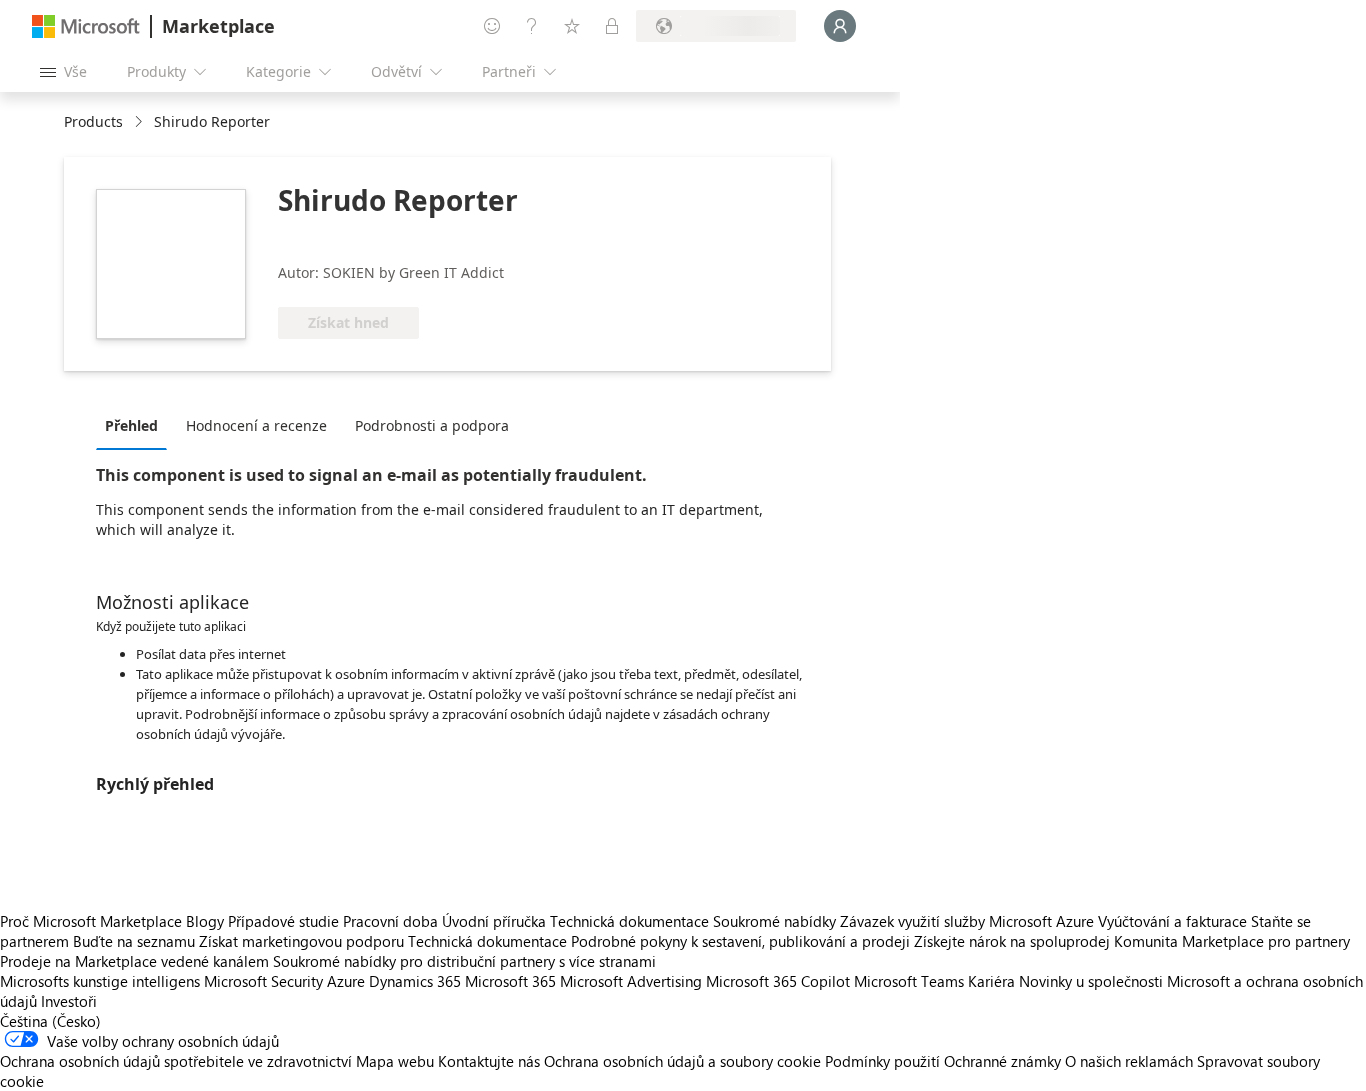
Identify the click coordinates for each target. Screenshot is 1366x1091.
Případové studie (283, 921)
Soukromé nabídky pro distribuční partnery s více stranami (464, 961)
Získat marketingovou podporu (301, 941)
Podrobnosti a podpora (432, 425)
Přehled (131, 425)
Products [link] (93, 121)
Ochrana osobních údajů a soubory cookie (682, 1061)
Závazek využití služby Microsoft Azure (969, 921)
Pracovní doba (390, 921)
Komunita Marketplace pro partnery (1232, 941)
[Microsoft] (86, 26)
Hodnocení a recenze (256, 425)
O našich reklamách (1129, 1061)
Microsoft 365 (510, 981)
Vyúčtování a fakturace (1172, 921)
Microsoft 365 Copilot (778, 981)
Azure (346, 981)
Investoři (69, 1001)
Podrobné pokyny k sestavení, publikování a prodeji (740, 941)
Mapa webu (395, 1061)
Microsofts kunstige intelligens (100, 981)
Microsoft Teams (909, 981)
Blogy (205, 921)
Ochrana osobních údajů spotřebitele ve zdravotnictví (176, 1061)
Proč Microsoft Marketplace (91, 921)
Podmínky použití (882, 1061)
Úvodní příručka (494, 921)
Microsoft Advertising (631, 981)
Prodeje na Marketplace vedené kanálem (134, 961)
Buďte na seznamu (134, 941)
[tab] (136, 425)
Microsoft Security (263, 981)
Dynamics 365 (415, 981)
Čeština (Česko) (50, 1021)
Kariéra (991, 981)
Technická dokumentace (629, 921)
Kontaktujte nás (489, 1061)
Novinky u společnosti (1091, 981)
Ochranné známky (1002, 1061)
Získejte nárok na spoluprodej (1012, 941)
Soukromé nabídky (774, 921)
